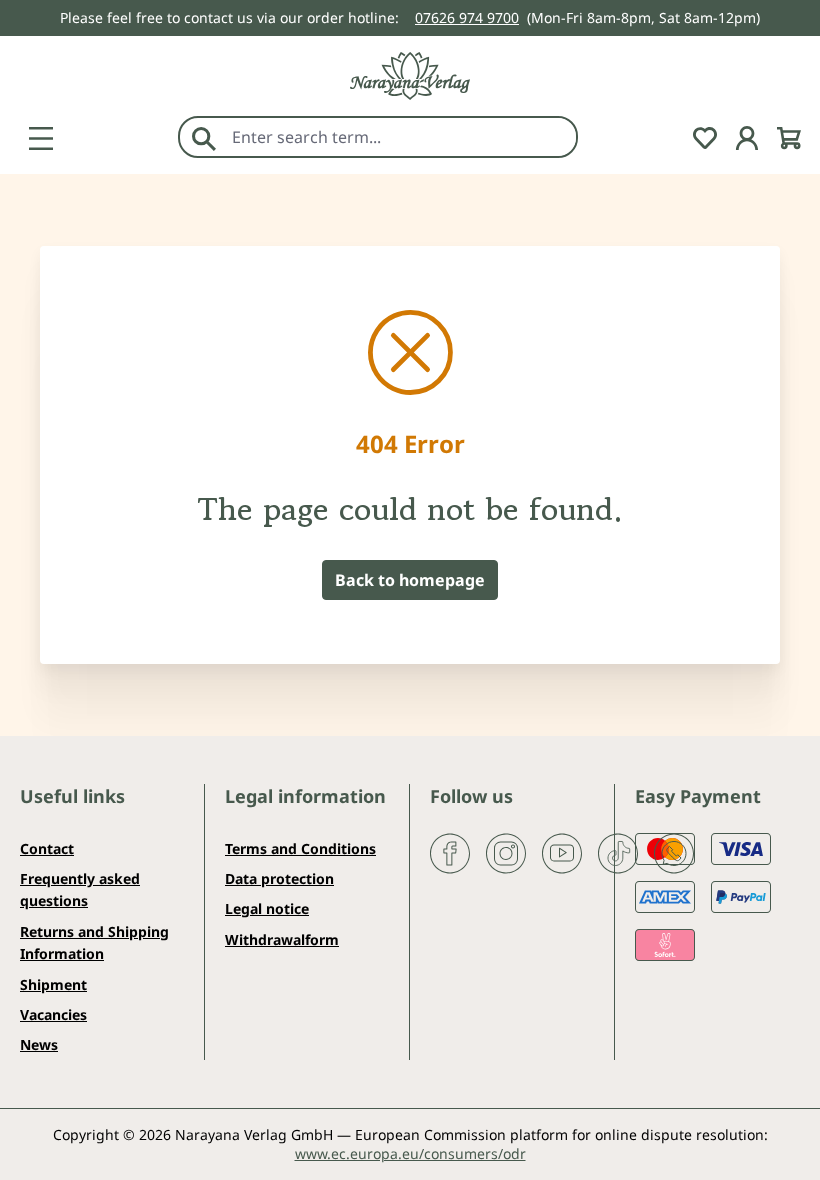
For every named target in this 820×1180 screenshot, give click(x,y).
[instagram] (506, 851)
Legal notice (267, 908)
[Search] (204, 137)
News (39, 1044)
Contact (47, 848)
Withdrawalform (282, 939)
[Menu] (41, 136)
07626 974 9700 (467, 17)
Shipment (53, 984)
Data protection (279, 878)
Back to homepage (410, 580)
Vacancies (53, 1014)
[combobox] (399, 137)
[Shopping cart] (789, 136)
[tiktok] (618, 851)
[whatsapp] (674, 851)
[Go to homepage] (410, 76)
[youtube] (562, 851)
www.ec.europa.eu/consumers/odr (410, 1153)
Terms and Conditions (300, 848)
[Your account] (747, 136)
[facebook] (450, 851)
